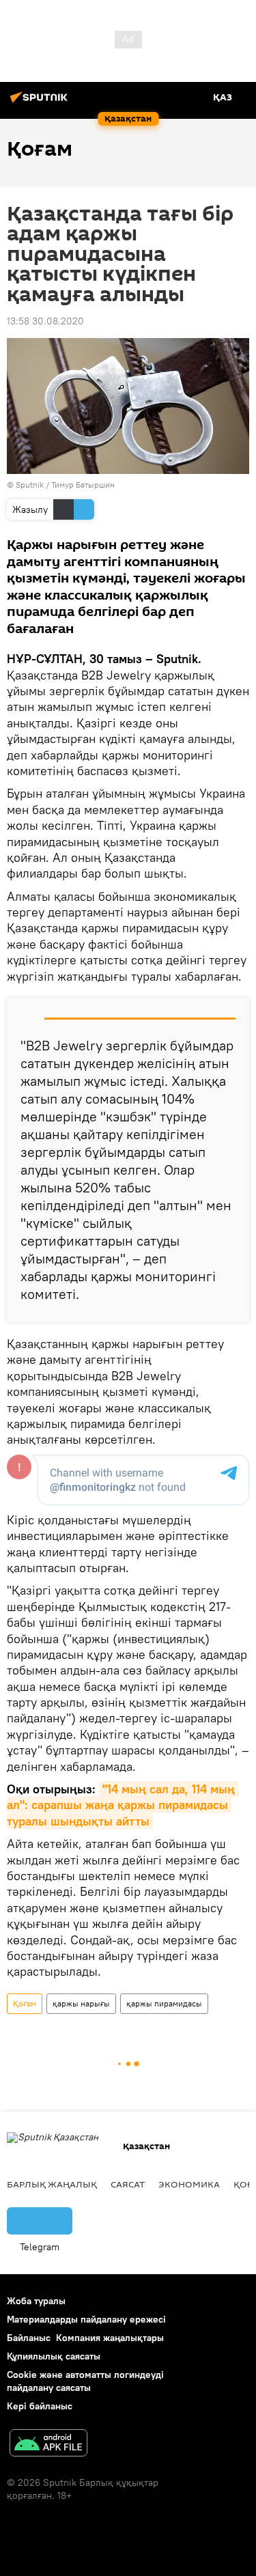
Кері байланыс (40, 2406)
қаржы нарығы (81, 2003)
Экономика (189, 2184)
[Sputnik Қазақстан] (41, 102)
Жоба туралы (36, 2301)
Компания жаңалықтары (110, 2338)
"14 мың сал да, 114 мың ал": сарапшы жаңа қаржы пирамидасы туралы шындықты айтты (123, 1805)
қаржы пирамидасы (164, 2003)
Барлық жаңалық (52, 2184)
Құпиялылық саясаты (54, 2356)
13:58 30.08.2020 (45, 321)
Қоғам (25, 2003)
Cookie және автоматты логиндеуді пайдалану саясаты (85, 2381)
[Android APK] (48, 2445)
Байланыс (29, 2338)
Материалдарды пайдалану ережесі (86, 2319)
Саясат (128, 2184)
